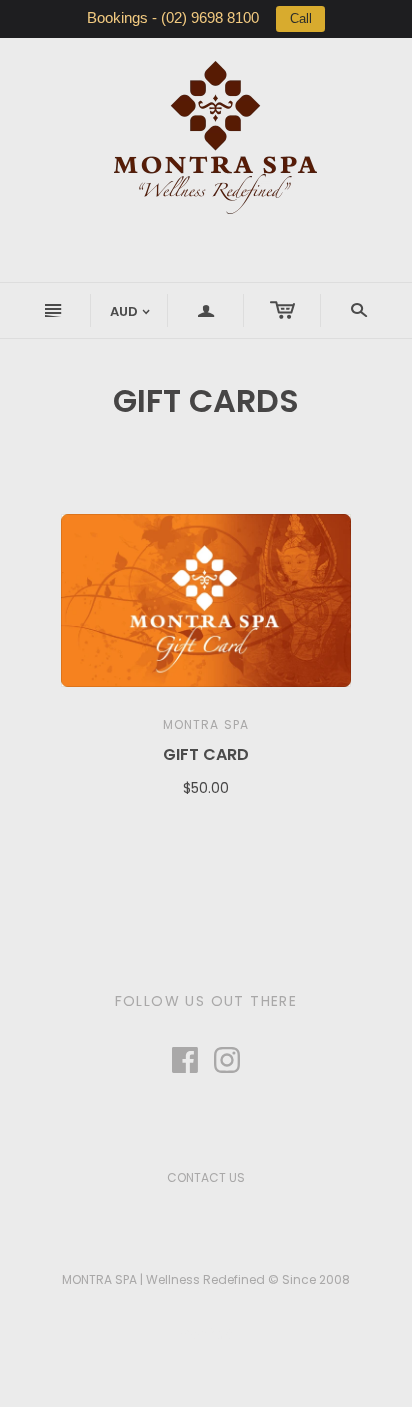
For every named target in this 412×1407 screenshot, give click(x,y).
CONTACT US (206, 1177)
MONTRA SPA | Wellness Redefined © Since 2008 (206, 1279)
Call (301, 18)
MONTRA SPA (206, 724)
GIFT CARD (206, 754)
